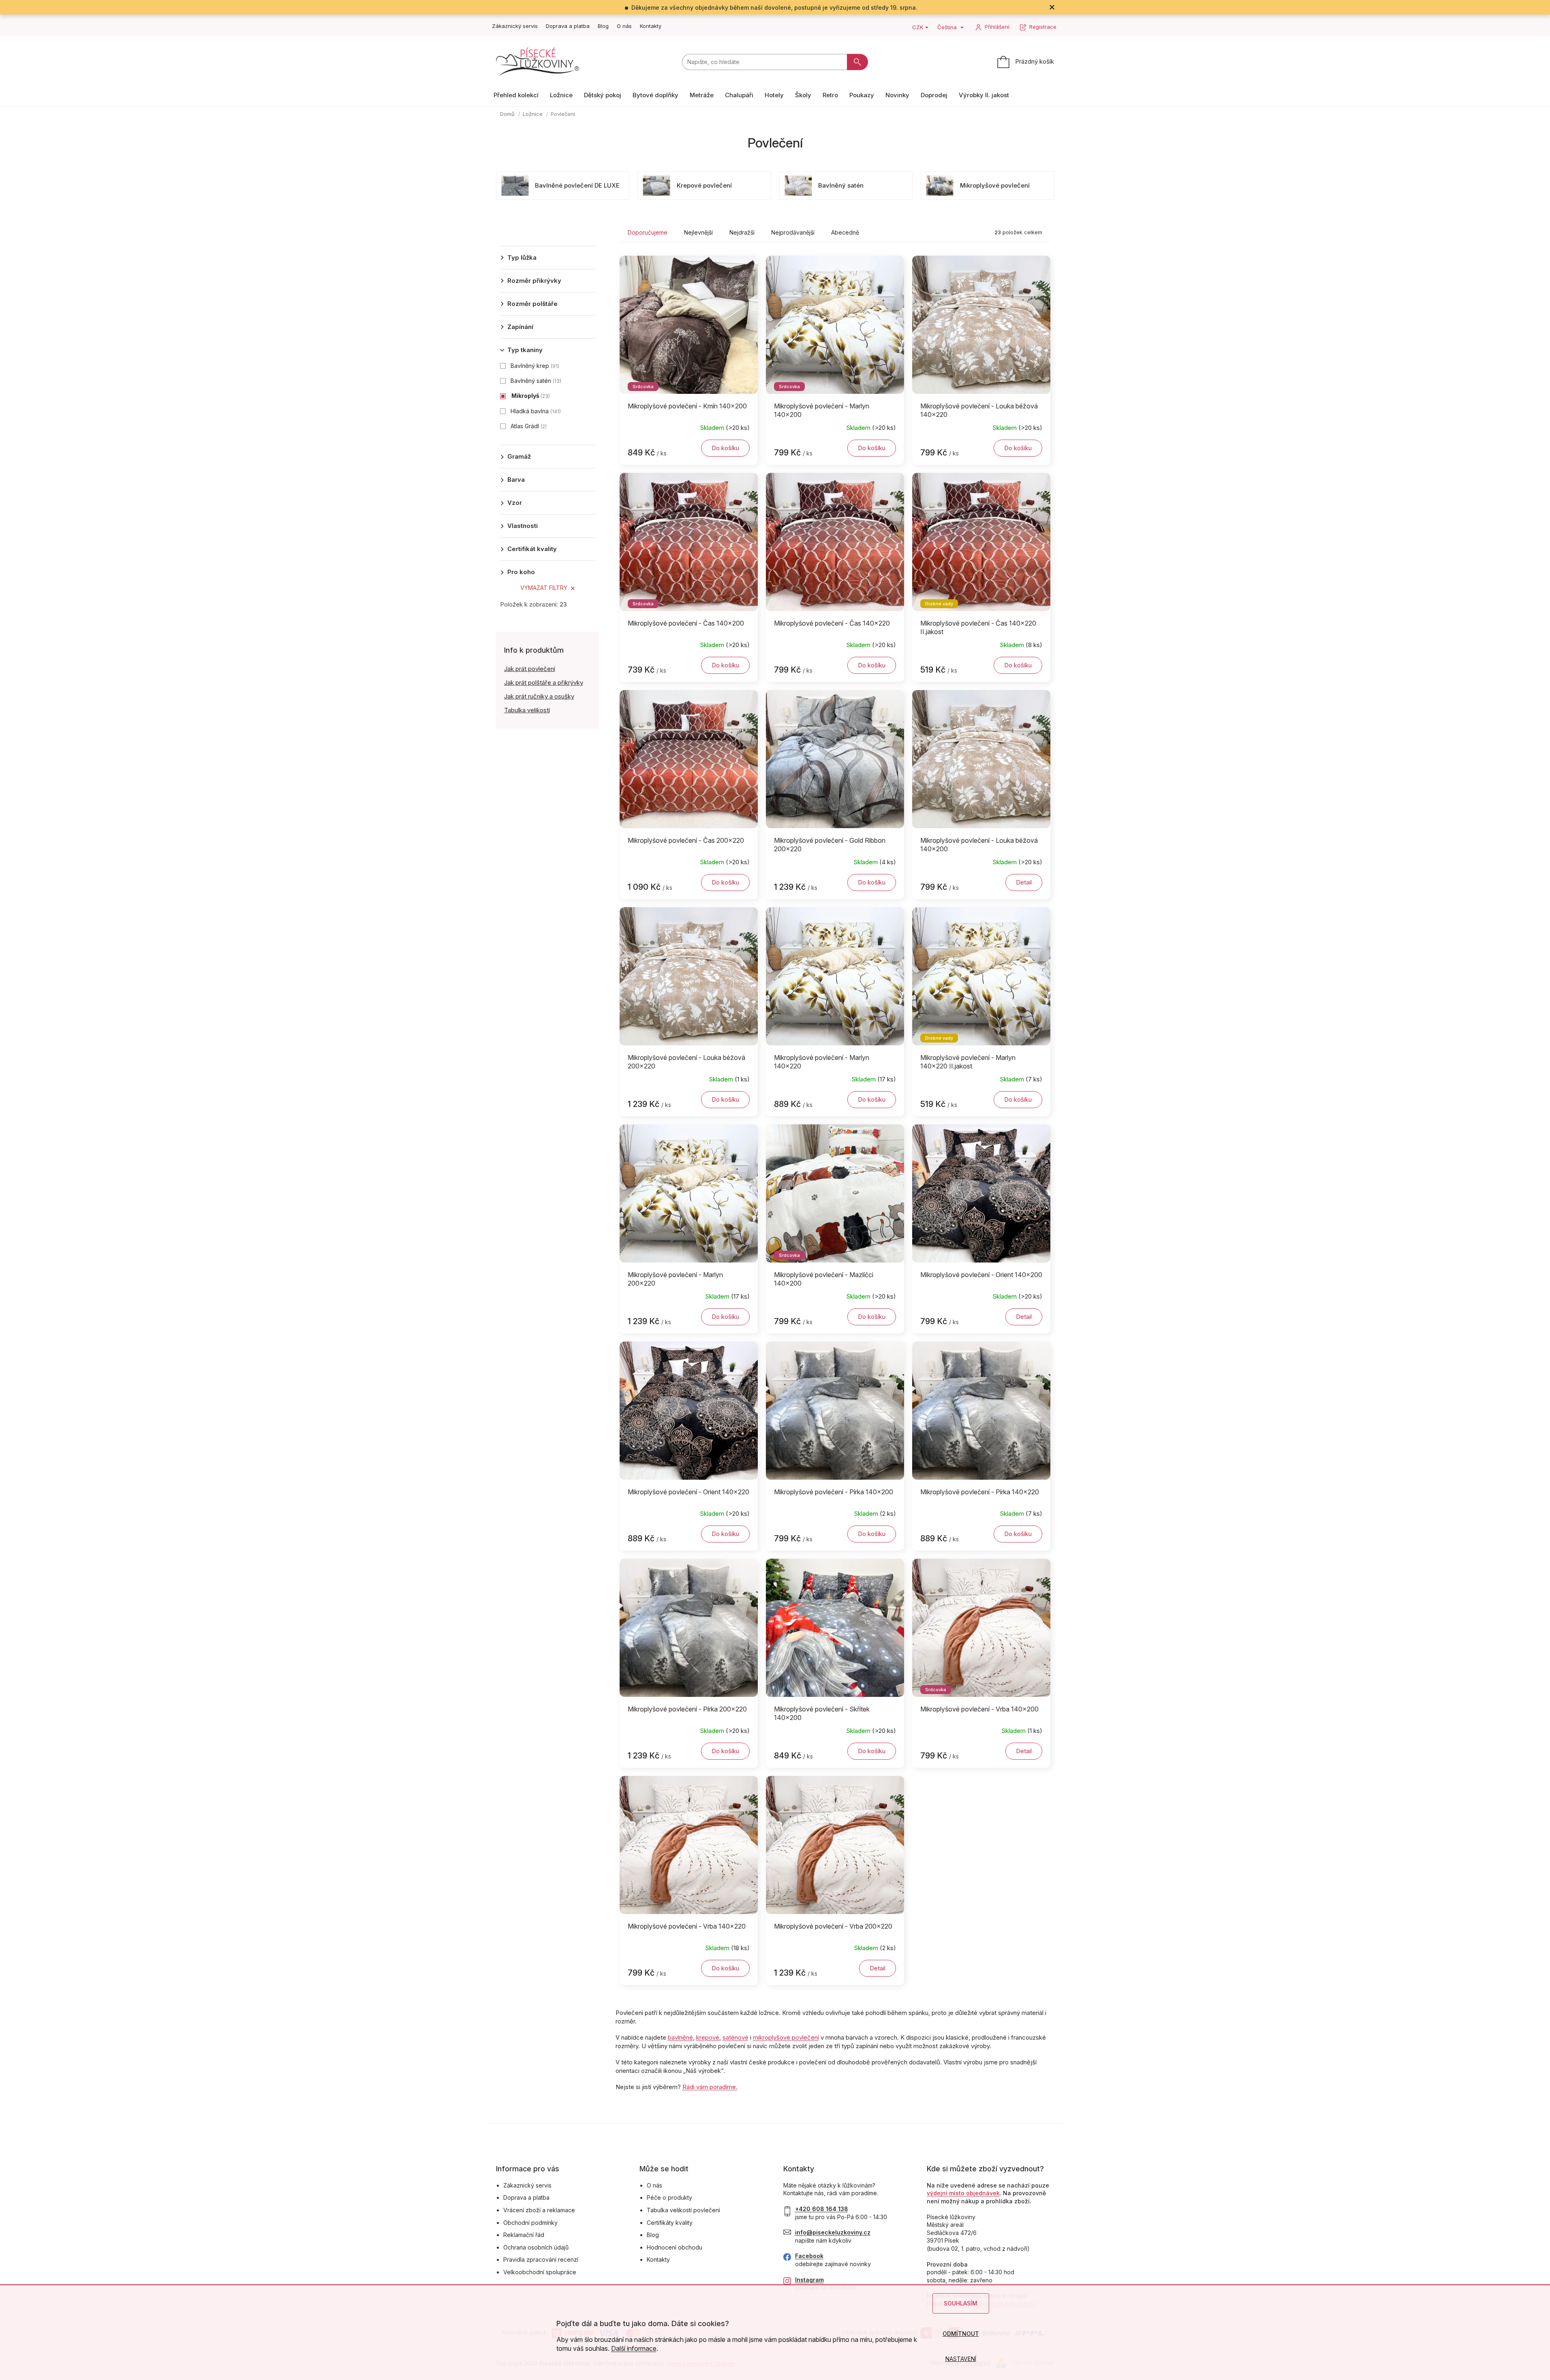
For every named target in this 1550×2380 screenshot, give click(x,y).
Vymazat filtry (544, 588)
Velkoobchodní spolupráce (540, 2272)
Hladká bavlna (535, 411)
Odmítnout (961, 2334)
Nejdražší (742, 232)
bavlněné (680, 2037)
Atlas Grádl (528, 426)
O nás (624, 26)
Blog (603, 26)
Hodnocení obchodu (675, 2247)
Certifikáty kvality (670, 2223)
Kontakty (651, 26)
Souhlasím (961, 2303)
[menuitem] (516, 95)
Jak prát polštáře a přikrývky (544, 683)
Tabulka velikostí (527, 710)
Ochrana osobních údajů (536, 2247)
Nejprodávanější (793, 232)
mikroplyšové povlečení (786, 2037)
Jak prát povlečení (530, 669)
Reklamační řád (524, 2235)
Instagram (809, 2280)
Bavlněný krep (534, 366)
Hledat (857, 62)
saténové (735, 2037)
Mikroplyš (530, 396)
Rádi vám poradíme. (710, 2087)
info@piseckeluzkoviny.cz (833, 2232)
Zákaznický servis (515, 26)
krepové (708, 2037)
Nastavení (961, 2359)
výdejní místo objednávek (963, 2193)
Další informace (634, 2348)
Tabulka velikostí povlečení (683, 2210)
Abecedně (845, 232)
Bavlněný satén (535, 381)
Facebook (809, 2256)
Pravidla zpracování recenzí (541, 2259)
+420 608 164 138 (822, 2209)
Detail (1024, 882)
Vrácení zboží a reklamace (539, 2210)
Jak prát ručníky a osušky (539, 696)
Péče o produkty (669, 2197)
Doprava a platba (568, 26)
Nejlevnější (698, 232)
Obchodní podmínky (530, 2223)
